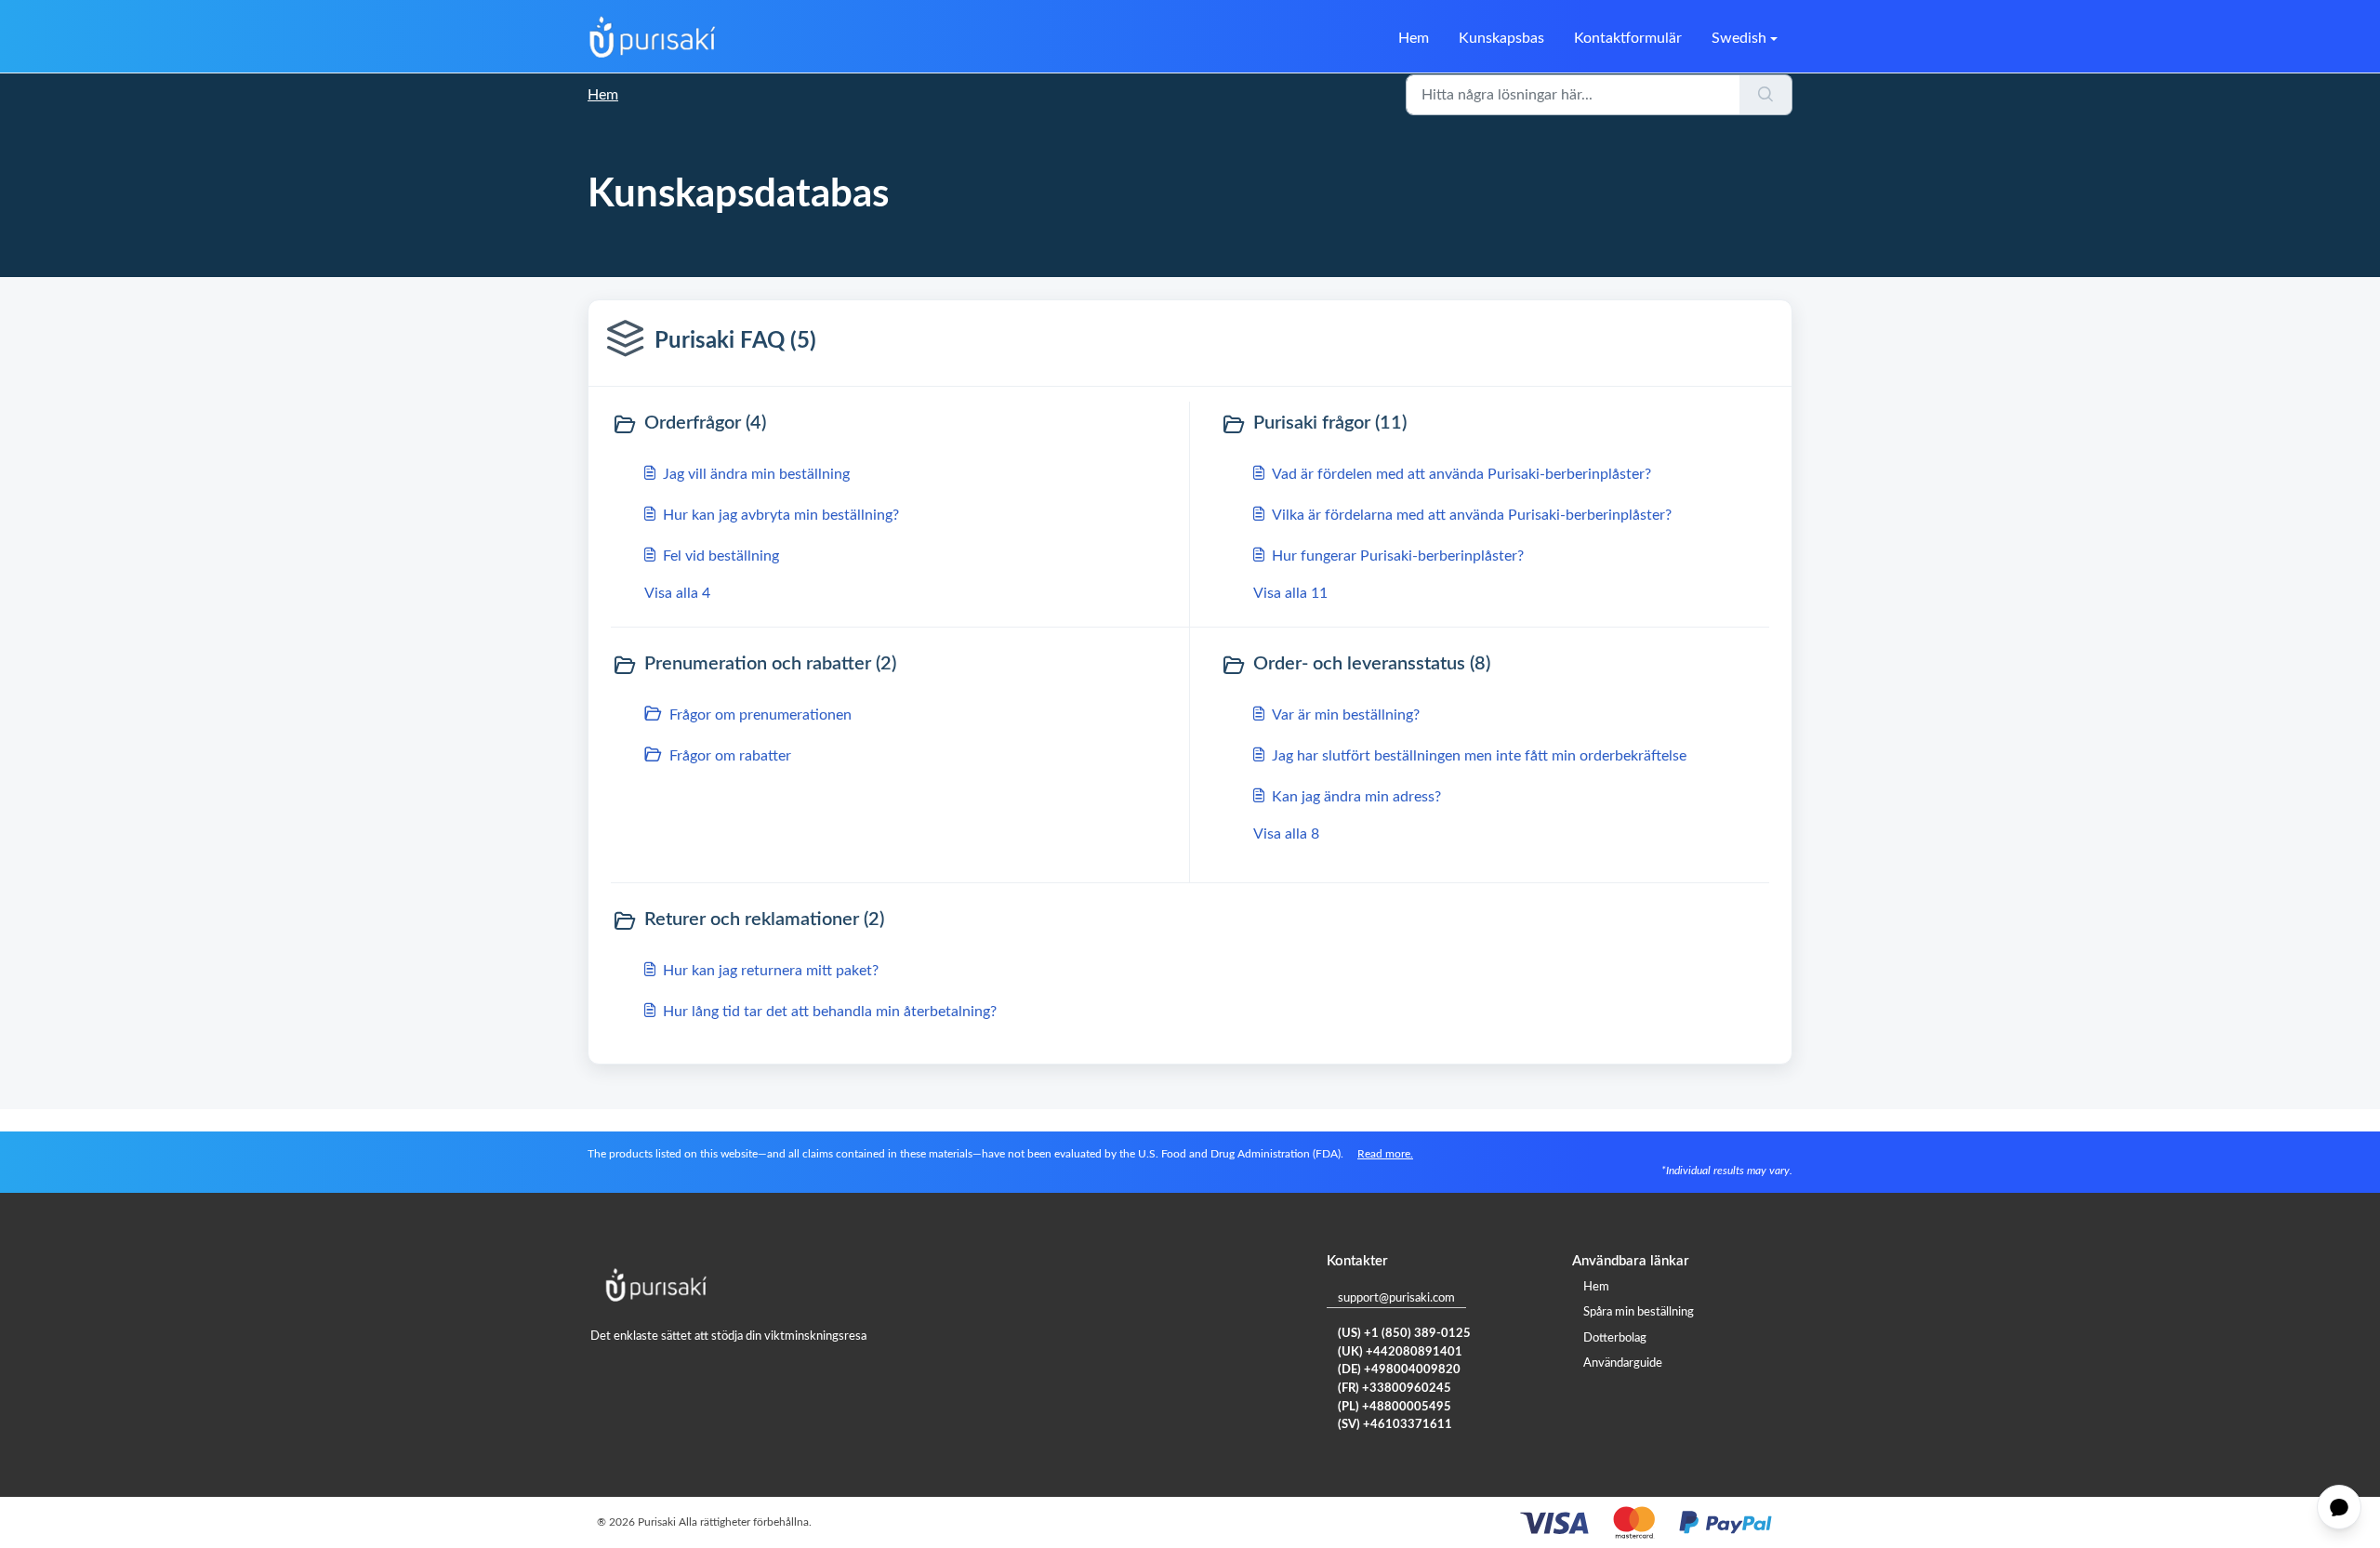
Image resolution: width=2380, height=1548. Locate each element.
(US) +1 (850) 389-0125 (1404, 1334)
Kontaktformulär (1628, 38)
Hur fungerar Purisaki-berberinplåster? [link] (1398, 556)
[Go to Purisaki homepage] (653, 38)
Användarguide (1623, 1363)
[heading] (896, 425)
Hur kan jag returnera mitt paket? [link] (771, 971)
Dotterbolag (1615, 1338)
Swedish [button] (1739, 38)
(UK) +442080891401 (1400, 1352)
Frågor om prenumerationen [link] (760, 715)
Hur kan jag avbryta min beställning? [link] (781, 515)
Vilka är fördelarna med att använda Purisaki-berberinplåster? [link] (1472, 515)
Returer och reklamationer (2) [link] (764, 920)
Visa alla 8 (1286, 834)
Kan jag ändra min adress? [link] (1356, 797)
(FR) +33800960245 (1395, 1389)
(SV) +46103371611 (1395, 1425)
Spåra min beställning (1639, 1312)
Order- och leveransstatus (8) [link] (1372, 664)
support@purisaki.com (1396, 1298)
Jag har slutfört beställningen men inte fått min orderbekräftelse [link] (1479, 756)
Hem (1414, 38)
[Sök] (1766, 95)
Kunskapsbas (1501, 38)
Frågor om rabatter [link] (730, 756)
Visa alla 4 (677, 593)
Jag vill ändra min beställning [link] (756, 474)
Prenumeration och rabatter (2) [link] (770, 664)
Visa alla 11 (1290, 593)
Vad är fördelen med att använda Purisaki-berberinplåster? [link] (1461, 474)
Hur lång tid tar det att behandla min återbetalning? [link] (830, 1012)
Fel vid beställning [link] (721, 556)
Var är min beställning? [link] (1346, 715)
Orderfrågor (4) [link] (705, 423)
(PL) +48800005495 (1395, 1407)
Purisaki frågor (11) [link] (1330, 423)
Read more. (1385, 1154)
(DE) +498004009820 (1399, 1370)
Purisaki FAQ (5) (735, 341)
